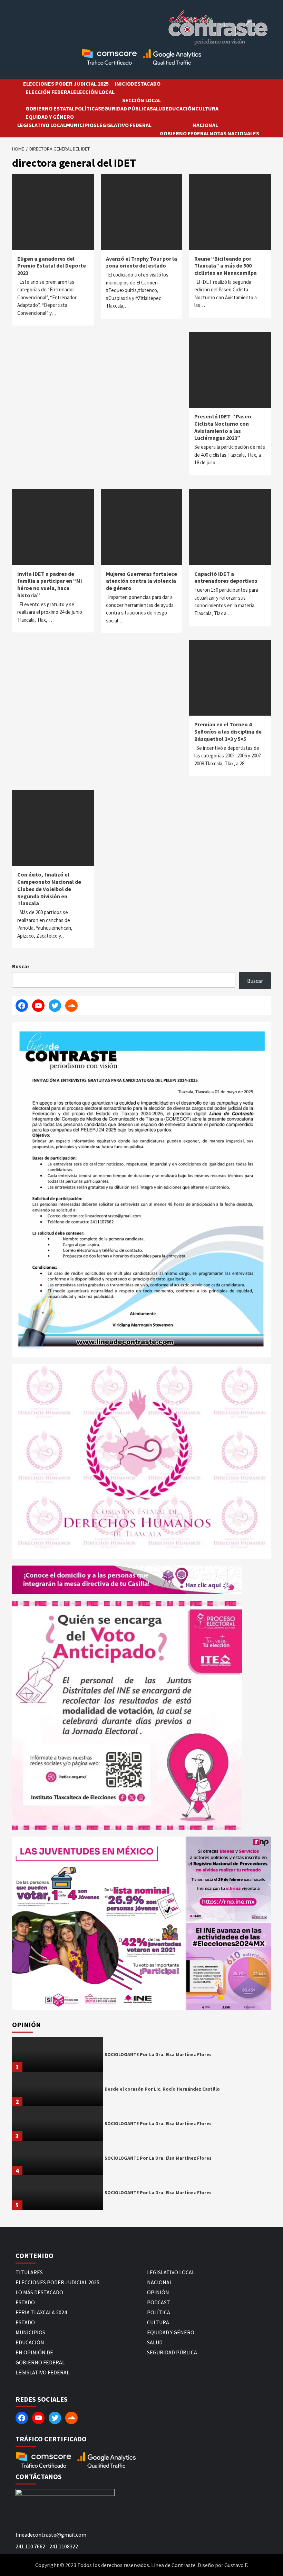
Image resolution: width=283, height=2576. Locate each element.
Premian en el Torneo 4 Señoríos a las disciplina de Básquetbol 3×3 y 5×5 (228, 732)
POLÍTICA (86, 108)
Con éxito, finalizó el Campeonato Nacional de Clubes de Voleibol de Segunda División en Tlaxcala (49, 889)
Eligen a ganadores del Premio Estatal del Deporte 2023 (52, 266)
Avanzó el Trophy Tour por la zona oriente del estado (141, 262)
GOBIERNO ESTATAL (50, 108)
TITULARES (29, 2272)
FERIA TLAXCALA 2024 (41, 2312)
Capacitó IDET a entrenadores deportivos (226, 577)
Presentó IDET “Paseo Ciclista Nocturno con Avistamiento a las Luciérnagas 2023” (223, 427)
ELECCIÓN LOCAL (94, 92)
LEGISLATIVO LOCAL (42, 125)
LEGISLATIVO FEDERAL (124, 125)
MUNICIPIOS (81, 125)
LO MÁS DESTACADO (39, 2292)
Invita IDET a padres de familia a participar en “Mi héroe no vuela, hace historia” (50, 584)
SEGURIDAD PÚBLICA (124, 108)
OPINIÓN (158, 2292)
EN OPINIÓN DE (34, 2352)
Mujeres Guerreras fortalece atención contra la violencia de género (141, 581)
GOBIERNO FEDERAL (185, 133)
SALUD (158, 108)
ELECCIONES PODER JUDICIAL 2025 (66, 84)
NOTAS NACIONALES (234, 133)
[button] (99, 1923)
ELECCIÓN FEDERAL (49, 92)
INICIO (123, 84)
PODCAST (159, 2302)
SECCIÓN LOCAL (141, 100)
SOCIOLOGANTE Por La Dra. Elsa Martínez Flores (158, 2054)
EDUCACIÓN (180, 108)
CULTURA (207, 108)
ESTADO (25, 2302)
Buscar (21, 966)
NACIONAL (205, 125)
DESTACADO (146, 84)
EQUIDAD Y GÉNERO (50, 117)
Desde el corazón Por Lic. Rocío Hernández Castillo (162, 2089)
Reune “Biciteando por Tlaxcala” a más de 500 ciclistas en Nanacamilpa (226, 266)
